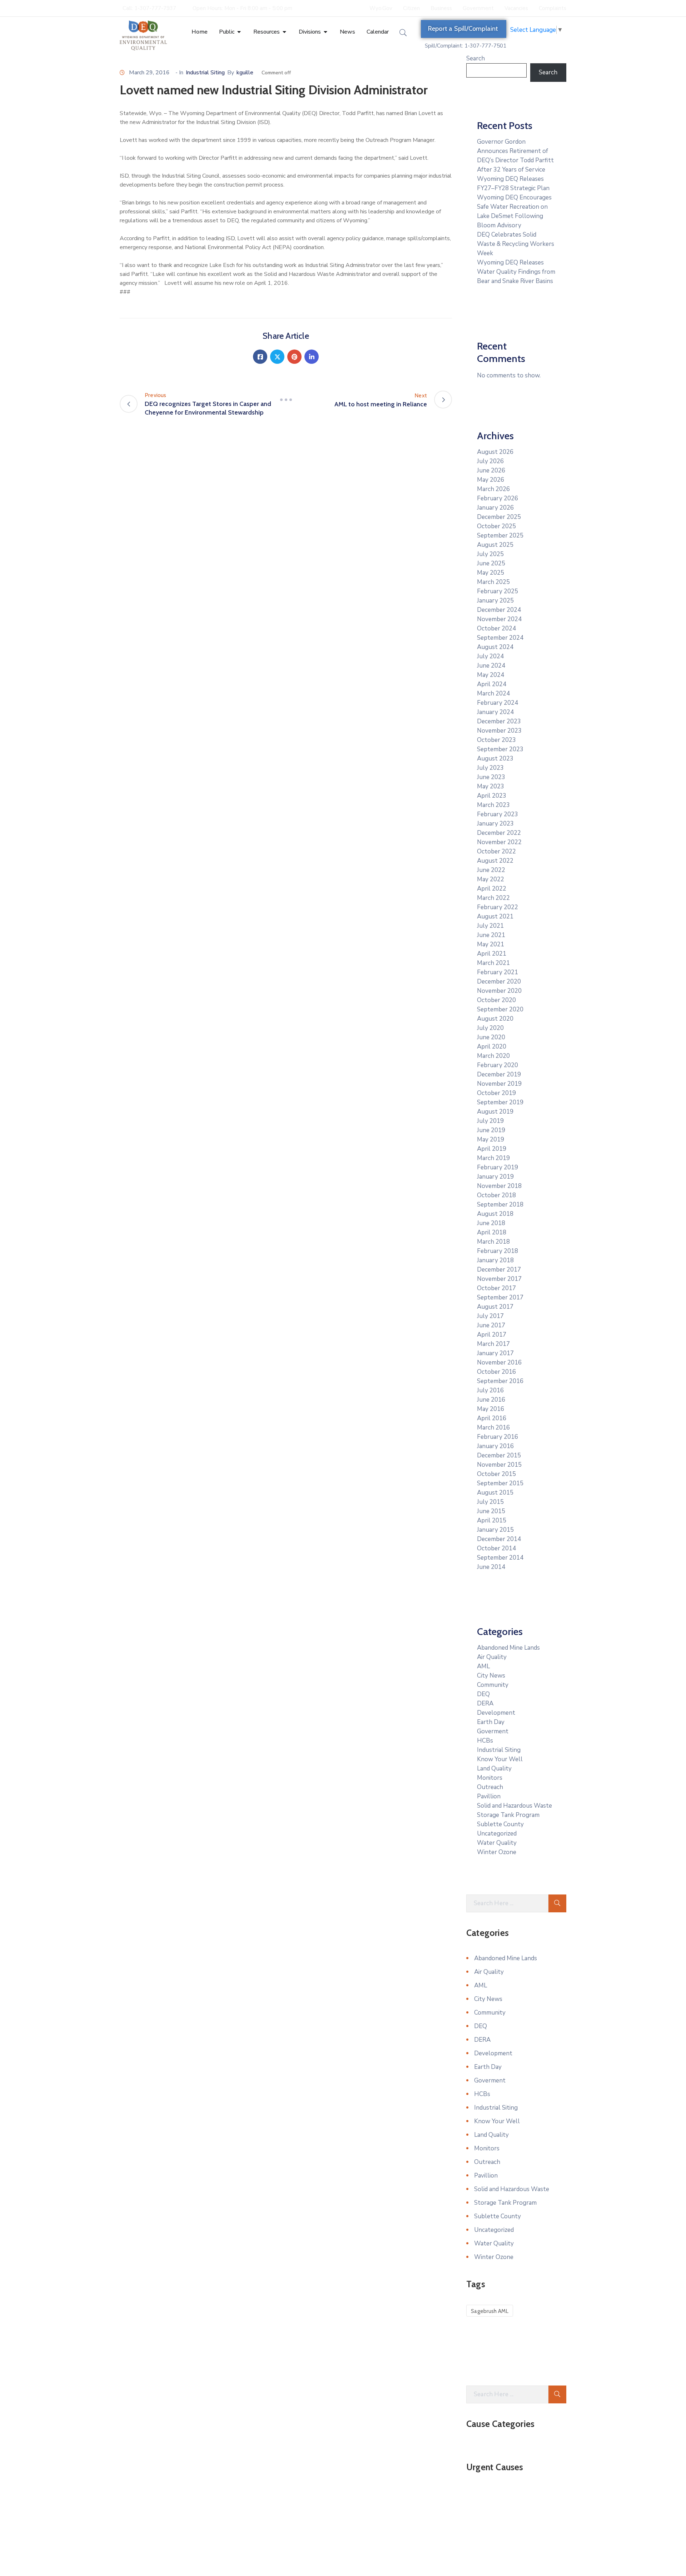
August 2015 (495, 1493)
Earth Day (491, 1722)
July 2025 (490, 554)
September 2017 (500, 1297)
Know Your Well (500, 1759)
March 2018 (493, 1242)
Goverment (493, 1731)
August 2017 (495, 1307)
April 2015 (492, 1520)
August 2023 (495, 759)
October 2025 (496, 526)
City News (491, 1676)
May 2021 (491, 944)
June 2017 (491, 1325)
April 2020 (492, 1047)
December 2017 (499, 1270)
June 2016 (491, 1400)
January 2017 (495, 1353)
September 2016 (500, 1381)
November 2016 (499, 1363)
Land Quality (494, 1768)
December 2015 (499, 1455)
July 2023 (490, 768)
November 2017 (499, 1279)
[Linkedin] (312, 357)
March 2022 (493, 898)
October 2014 (496, 1548)
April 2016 (492, 1418)
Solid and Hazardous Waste (514, 1806)
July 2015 (490, 1502)
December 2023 (499, 721)
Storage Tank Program (508, 1815)
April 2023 (492, 796)
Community (493, 1685)
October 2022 (496, 851)
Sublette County (500, 1824)
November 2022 (499, 842)
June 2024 (491, 666)
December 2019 (499, 1074)
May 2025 (491, 573)
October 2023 (496, 740)
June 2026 (491, 470)
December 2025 (499, 517)
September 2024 (500, 638)
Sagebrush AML (490, 2311)
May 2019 (491, 1140)
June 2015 (491, 1511)
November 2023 (499, 731)
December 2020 (499, 982)
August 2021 (495, 917)
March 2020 (493, 1056)
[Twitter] (277, 357)
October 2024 (496, 628)
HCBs (485, 1741)
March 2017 (493, 1344)
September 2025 (500, 536)
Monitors (490, 1778)
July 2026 (490, 461)
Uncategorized (497, 1834)
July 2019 (490, 1121)
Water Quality (497, 1843)
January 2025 (495, 601)
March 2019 (493, 1158)
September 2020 (500, 1009)
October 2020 (496, 1000)
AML (483, 1666)
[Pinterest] (294, 357)
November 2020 (499, 991)
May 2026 (491, 480)
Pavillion (489, 1796)
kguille (245, 73)
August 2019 (495, 1112)
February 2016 (498, 1437)
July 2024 (490, 656)
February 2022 (498, 907)
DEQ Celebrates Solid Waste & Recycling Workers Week (516, 244)
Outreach (490, 1787)
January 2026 (495, 508)
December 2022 (499, 833)
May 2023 (491, 786)
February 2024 (498, 703)
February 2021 (498, 972)
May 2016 (491, 1409)
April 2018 (492, 1232)
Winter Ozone (497, 1852)
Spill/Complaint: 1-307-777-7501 (466, 46)
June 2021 (491, 935)
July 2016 (490, 1390)
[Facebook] (260, 357)
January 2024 (495, 712)
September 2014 (500, 1558)
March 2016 (493, 1428)
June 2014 (491, 1567)
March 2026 (493, 489)
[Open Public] (239, 32)
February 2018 (498, 1251)
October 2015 (496, 1474)
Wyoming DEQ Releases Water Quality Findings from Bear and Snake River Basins (516, 272)
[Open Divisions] (325, 32)
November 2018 (499, 1186)
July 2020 (490, 1028)
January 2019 (495, 1177)
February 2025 (498, 591)
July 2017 (490, 1316)
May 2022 (491, 879)
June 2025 (491, 563)
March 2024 (493, 693)
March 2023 (493, 805)
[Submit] (557, 1903)
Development (496, 1713)
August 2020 (495, 1019)
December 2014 (499, 1539)
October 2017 (496, 1288)
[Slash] (286, 400)
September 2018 (500, 1205)
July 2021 (490, 926)
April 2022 (492, 889)
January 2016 (495, 1446)
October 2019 (496, 1093)
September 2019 (500, 1102)
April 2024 (492, 684)
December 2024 (499, 610)
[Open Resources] (284, 32)
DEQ (483, 1694)
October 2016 (496, 1372)
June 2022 (491, 870)
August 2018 (495, 1214)
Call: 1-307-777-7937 (149, 8)
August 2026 (495, 452)
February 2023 (498, 814)
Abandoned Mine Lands (508, 1648)
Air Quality (492, 1657)
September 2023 (500, 749)
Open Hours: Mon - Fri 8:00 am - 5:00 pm (242, 8)
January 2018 (495, 1260)
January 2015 (495, 1530)
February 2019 (498, 1167)
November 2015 (499, 1465)
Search (476, 58)
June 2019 (491, 1130)
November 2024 (499, 619)
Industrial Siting (205, 73)
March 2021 (493, 963)
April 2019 (492, 1149)
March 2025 (493, 582)
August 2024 (495, 647)
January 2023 (495, 824)
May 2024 (491, 675)
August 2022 (495, 861)
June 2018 (491, 1223)
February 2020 (498, 1065)
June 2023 (491, 777)
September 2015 (500, 1483)
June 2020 (491, 1037)
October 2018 (496, 1195)
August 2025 (495, 545)
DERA (485, 1703)
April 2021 (492, 954)
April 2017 (492, 1335)
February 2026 (498, 498)
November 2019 (499, 1084)
